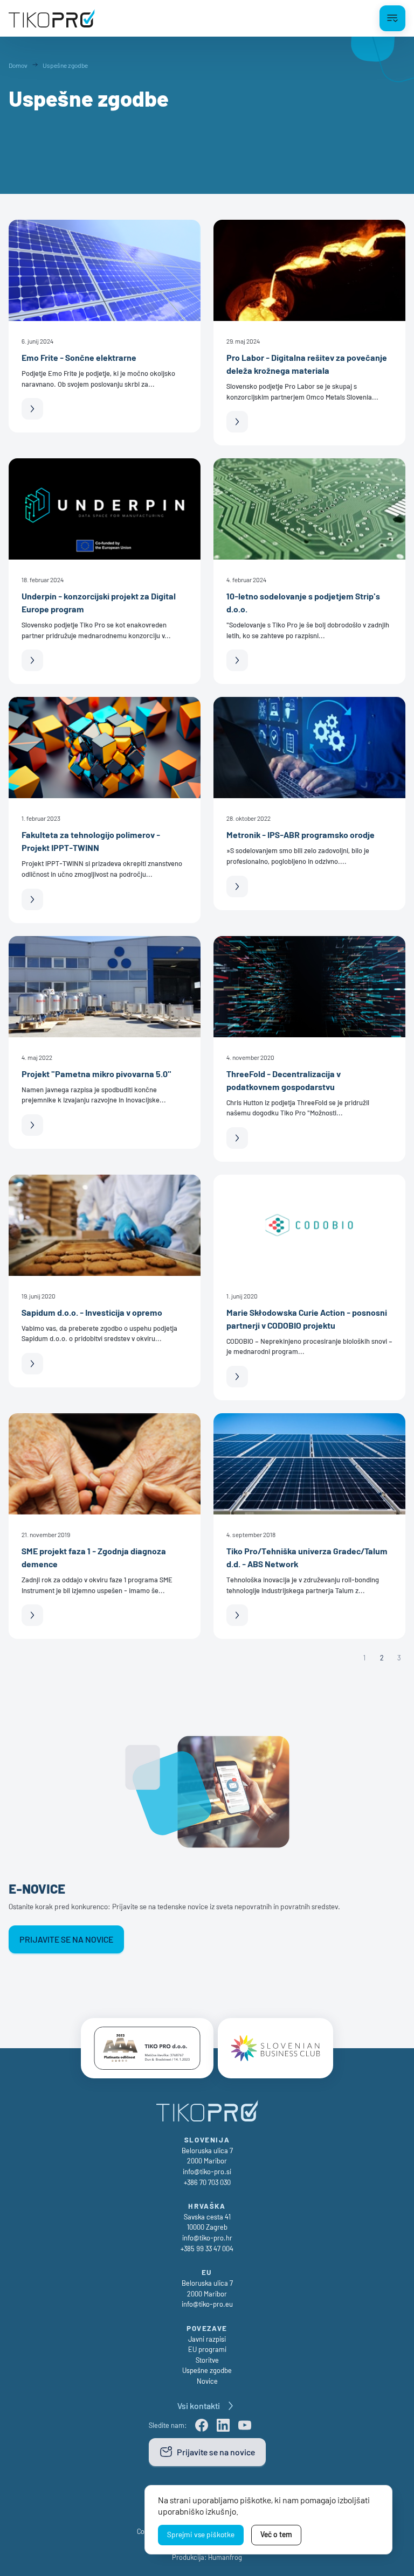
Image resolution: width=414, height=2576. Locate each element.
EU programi (207, 2349)
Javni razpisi (207, 2339)
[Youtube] (245, 2425)
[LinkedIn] (223, 2425)
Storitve (207, 2360)
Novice (207, 2381)
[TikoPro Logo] (52, 18)
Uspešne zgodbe (207, 2370)
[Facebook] (202, 2425)
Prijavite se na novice (66, 1939)
